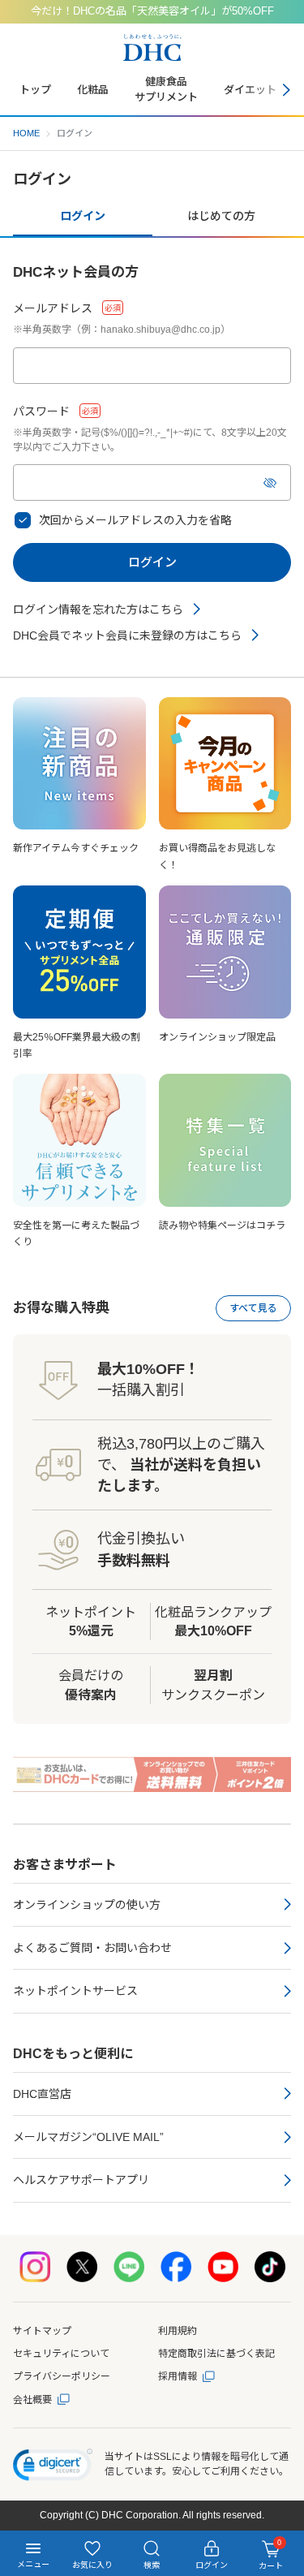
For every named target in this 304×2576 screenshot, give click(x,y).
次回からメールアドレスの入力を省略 (135, 520)
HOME (26, 133)
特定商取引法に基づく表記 (216, 2354)
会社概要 (32, 2400)
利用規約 (178, 2331)
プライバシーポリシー (62, 2376)
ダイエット (250, 90)
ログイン (152, 562)
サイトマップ (42, 2331)
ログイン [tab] (83, 216)
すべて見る (253, 1308)
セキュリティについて (61, 2354)
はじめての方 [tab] (221, 216)
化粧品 (93, 90)
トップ (35, 90)
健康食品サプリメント (166, 89)
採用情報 (178, 2376)
